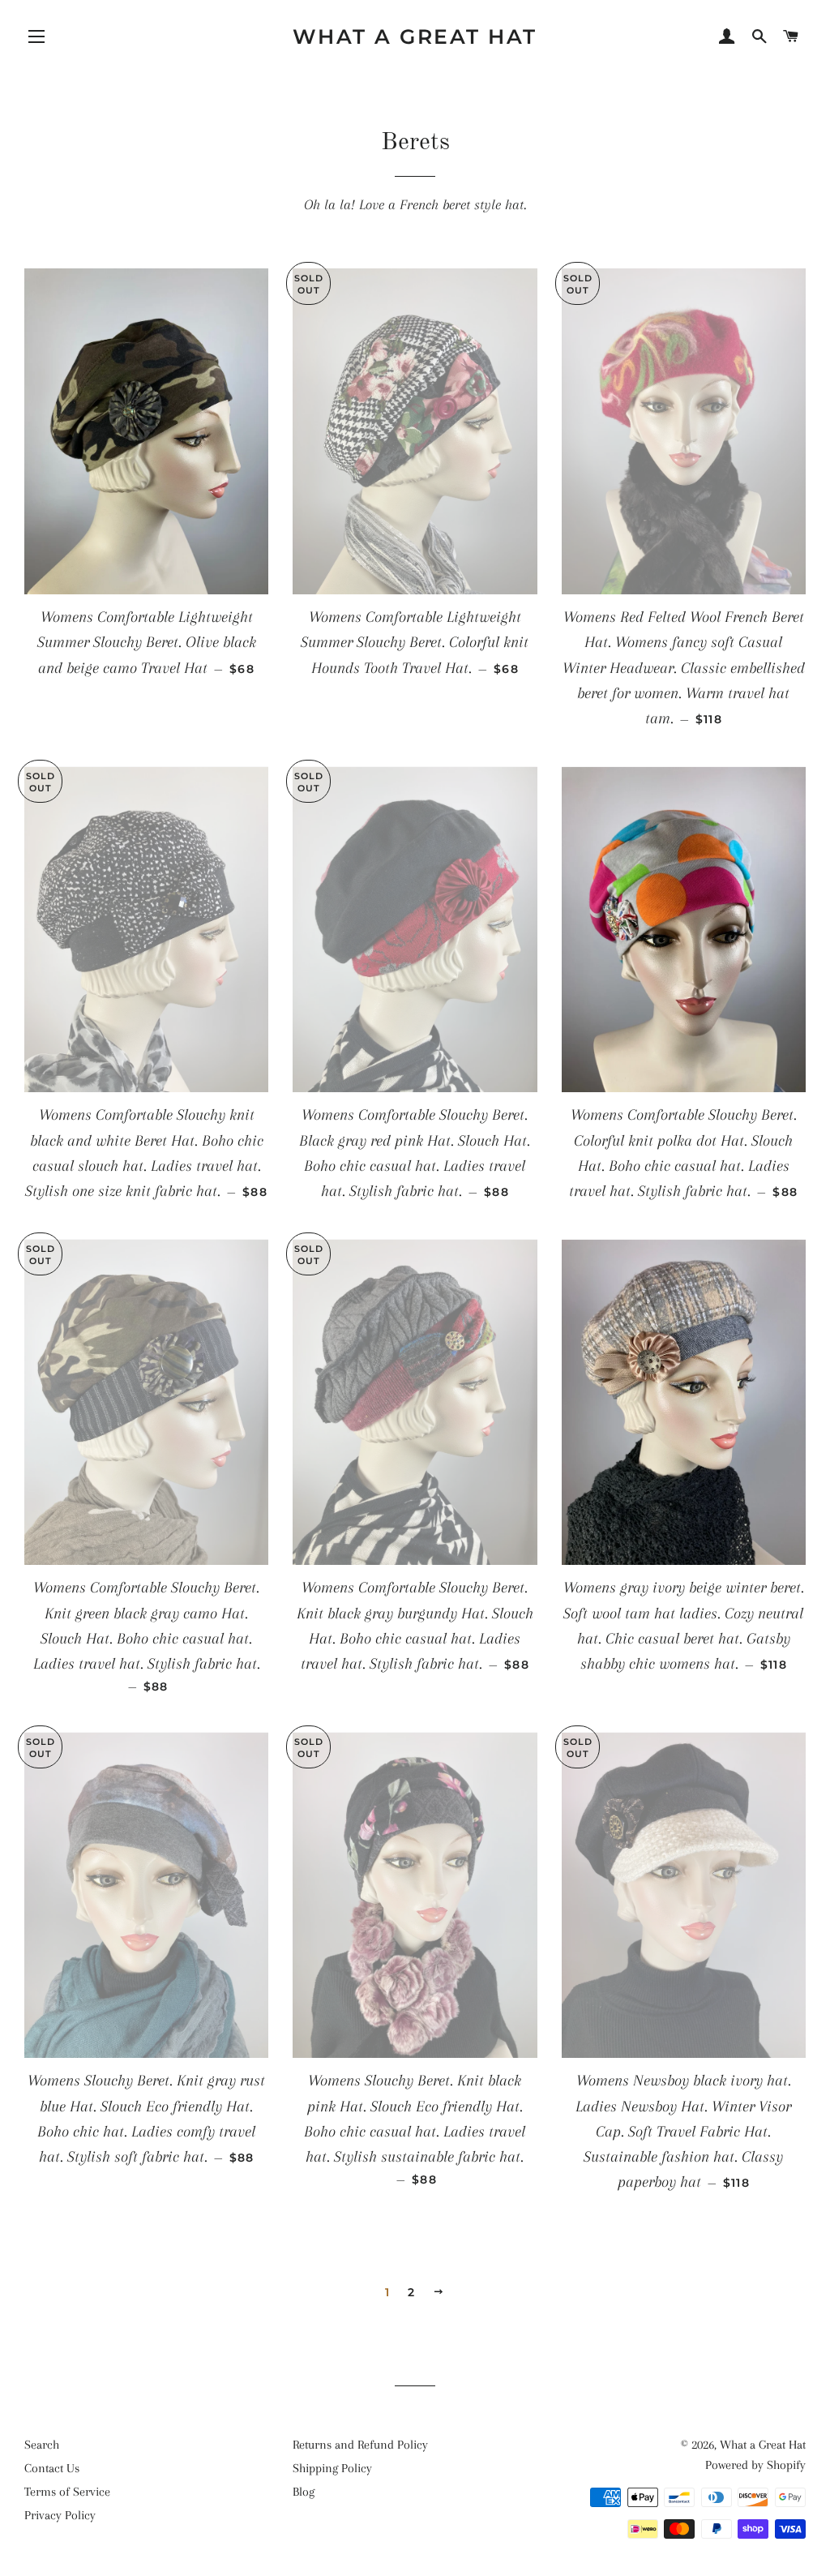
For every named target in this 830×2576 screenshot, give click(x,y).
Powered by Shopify (755, 2465)
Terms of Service (67, 2492)
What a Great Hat (415, 36)
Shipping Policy (332, 2468)
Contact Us (52, 2468)
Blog (304, 2492)
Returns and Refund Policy (360, 2445)
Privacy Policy (60, 2515)
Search (42, 2445)
